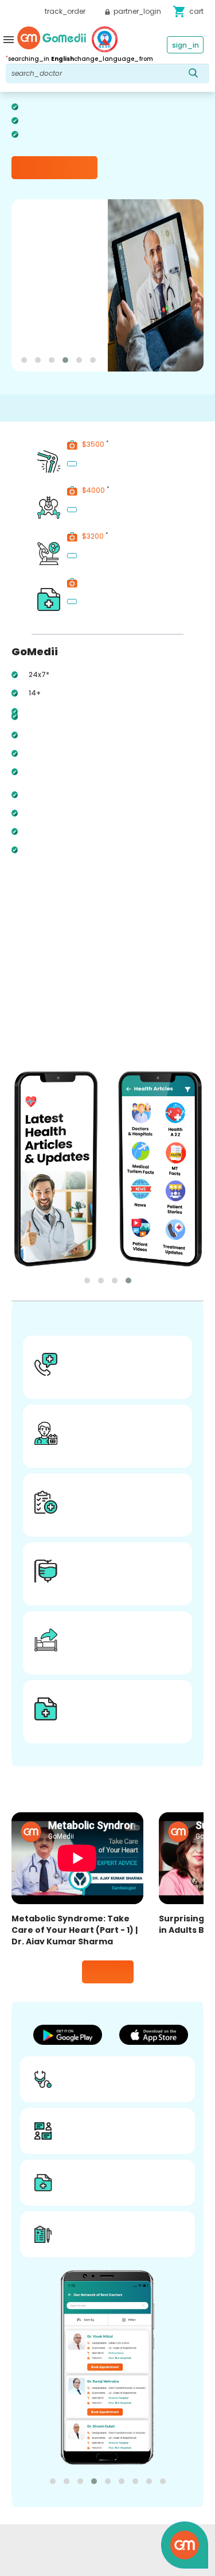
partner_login (136, 11)
